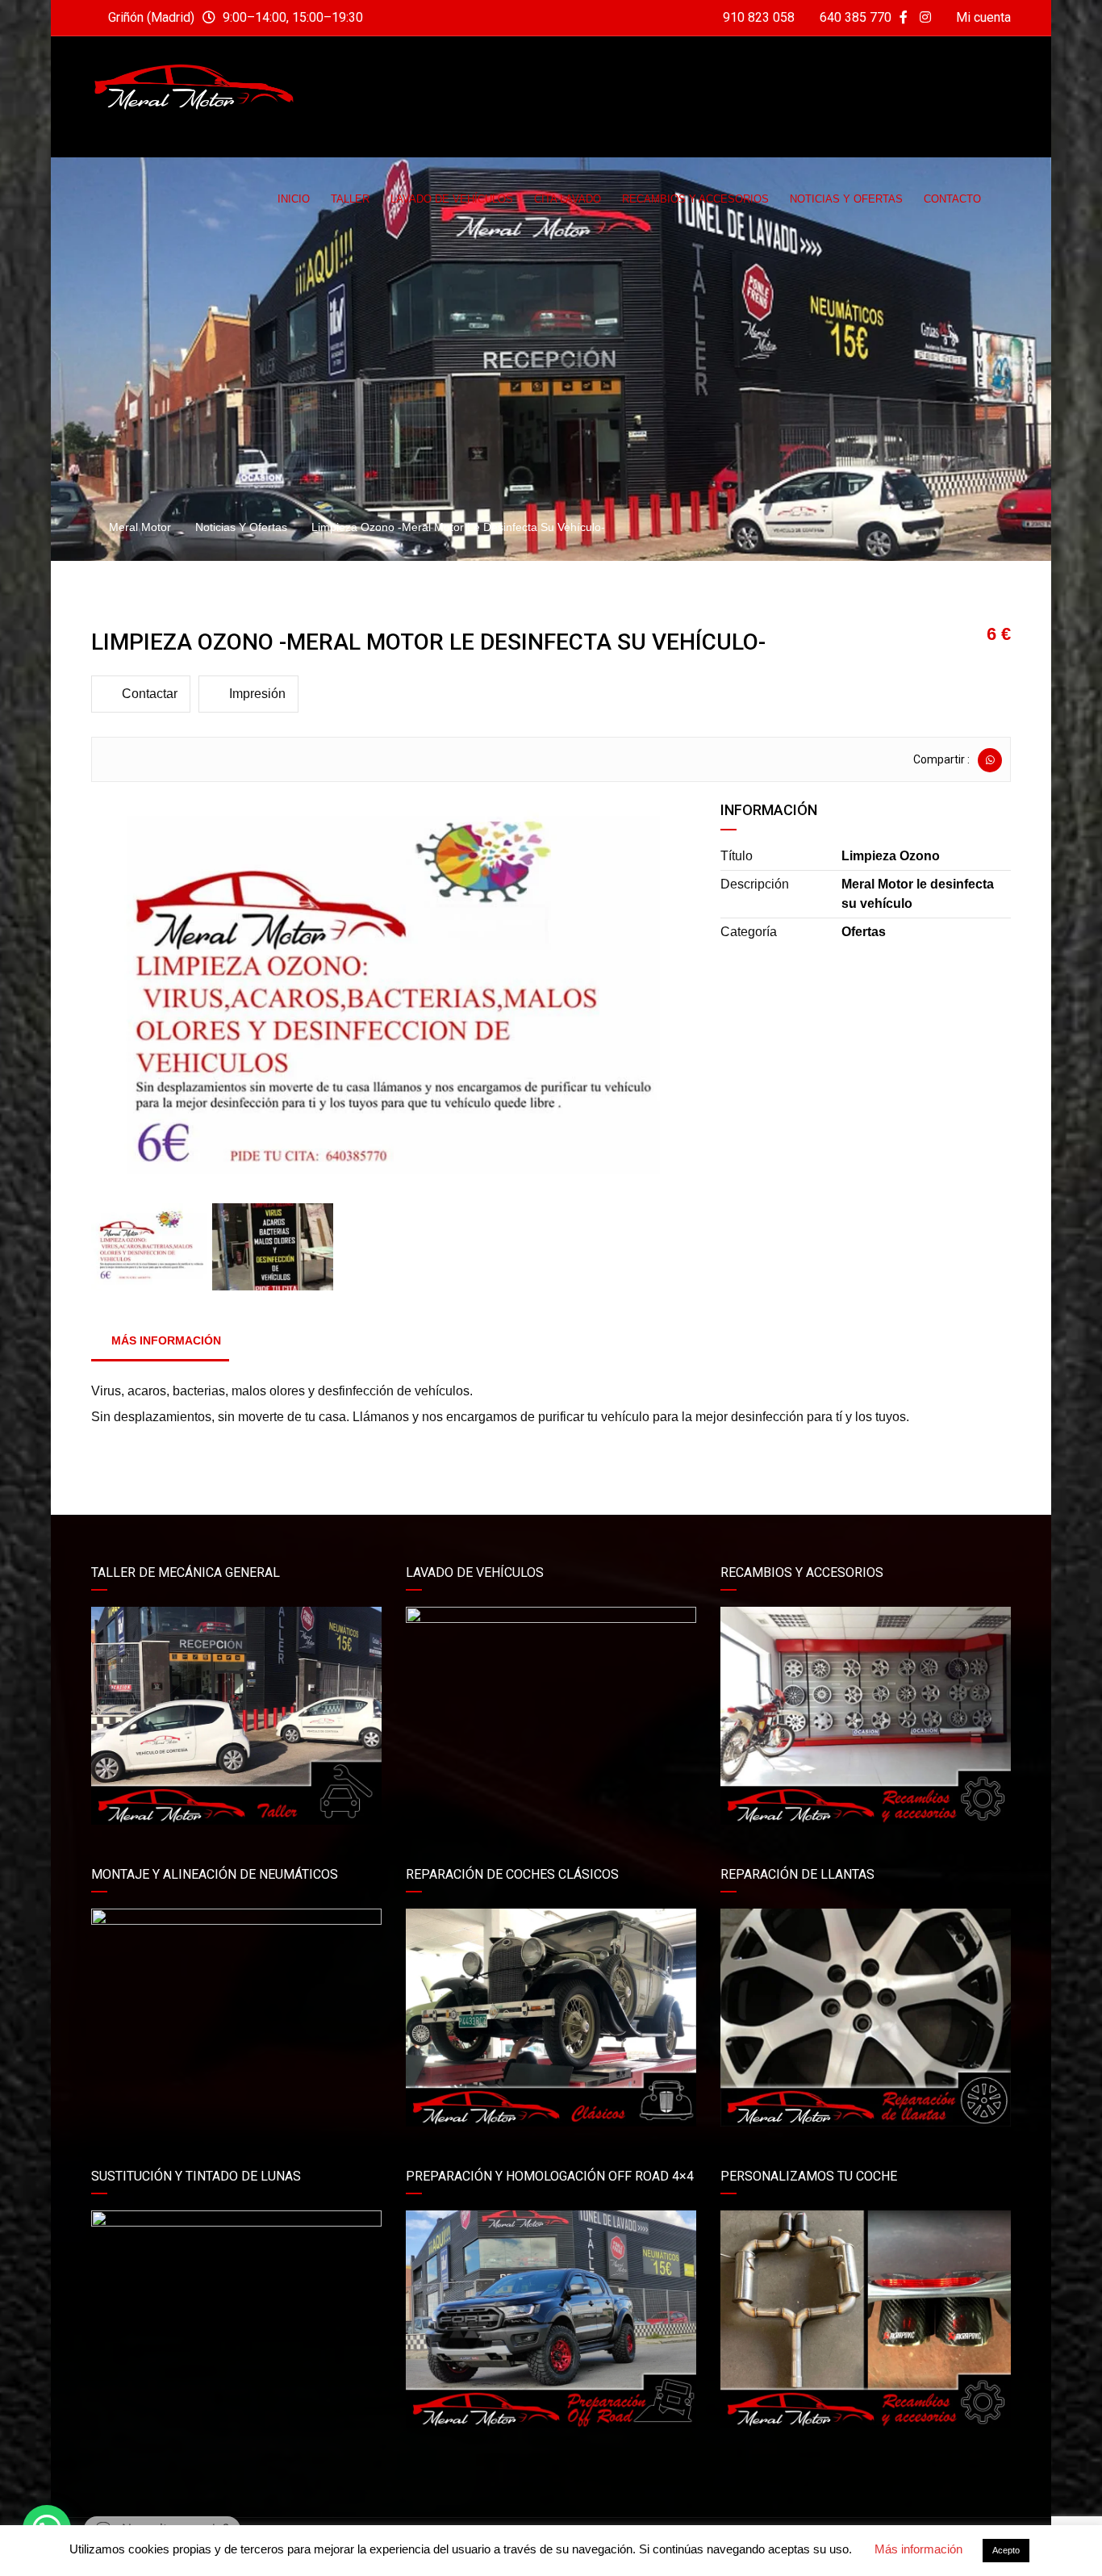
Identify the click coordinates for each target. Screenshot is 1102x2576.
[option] (394, 1001)
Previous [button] (126, 1001)
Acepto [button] (1006, 2550)
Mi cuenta (982, 17)
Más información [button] (918, 2549)
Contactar (150, 694)
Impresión (257, 694)
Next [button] (662, 1001)
